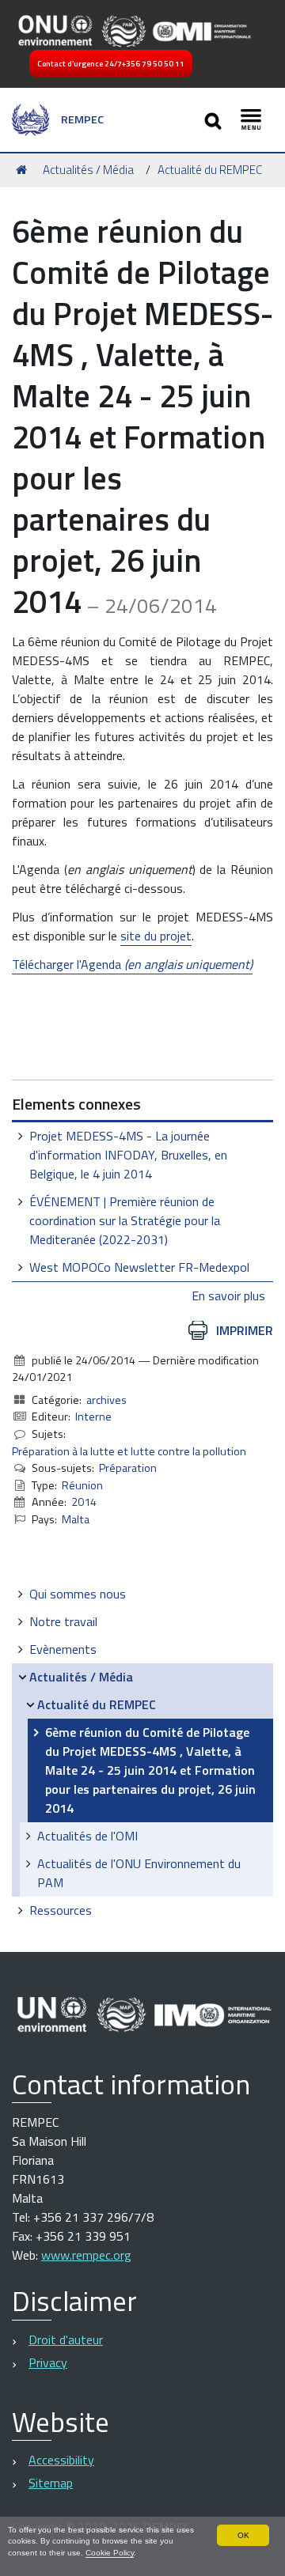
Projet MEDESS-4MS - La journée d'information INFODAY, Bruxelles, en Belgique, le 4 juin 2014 (128, 1155)
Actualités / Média (88, 170)
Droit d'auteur (66, 2340)
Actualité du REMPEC (210, 170)
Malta (76, 1519)
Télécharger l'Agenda (132, 964)
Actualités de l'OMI (87, 1836)
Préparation (128, 1468)
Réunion (82, 1485)
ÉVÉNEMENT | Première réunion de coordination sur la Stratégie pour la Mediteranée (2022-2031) (125, 1220)
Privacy (48, 2362)
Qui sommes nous (78, 1594)
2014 (84, 1502)
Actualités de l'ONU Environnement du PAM (139, 1873)
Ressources (61, 1910)
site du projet (156, 936)
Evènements (63, 1649)
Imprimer (245, 1330)
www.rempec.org (86, 2255)
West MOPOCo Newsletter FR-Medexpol (139, 1267)
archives (106, 1400)
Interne (93, 1417)
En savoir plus (228, 1296)
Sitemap (51, 2483)
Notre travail (63, 1621)
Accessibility (61, 2460)
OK (243, 2535)
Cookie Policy (110, 2553)
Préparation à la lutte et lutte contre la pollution (129, 1451)
